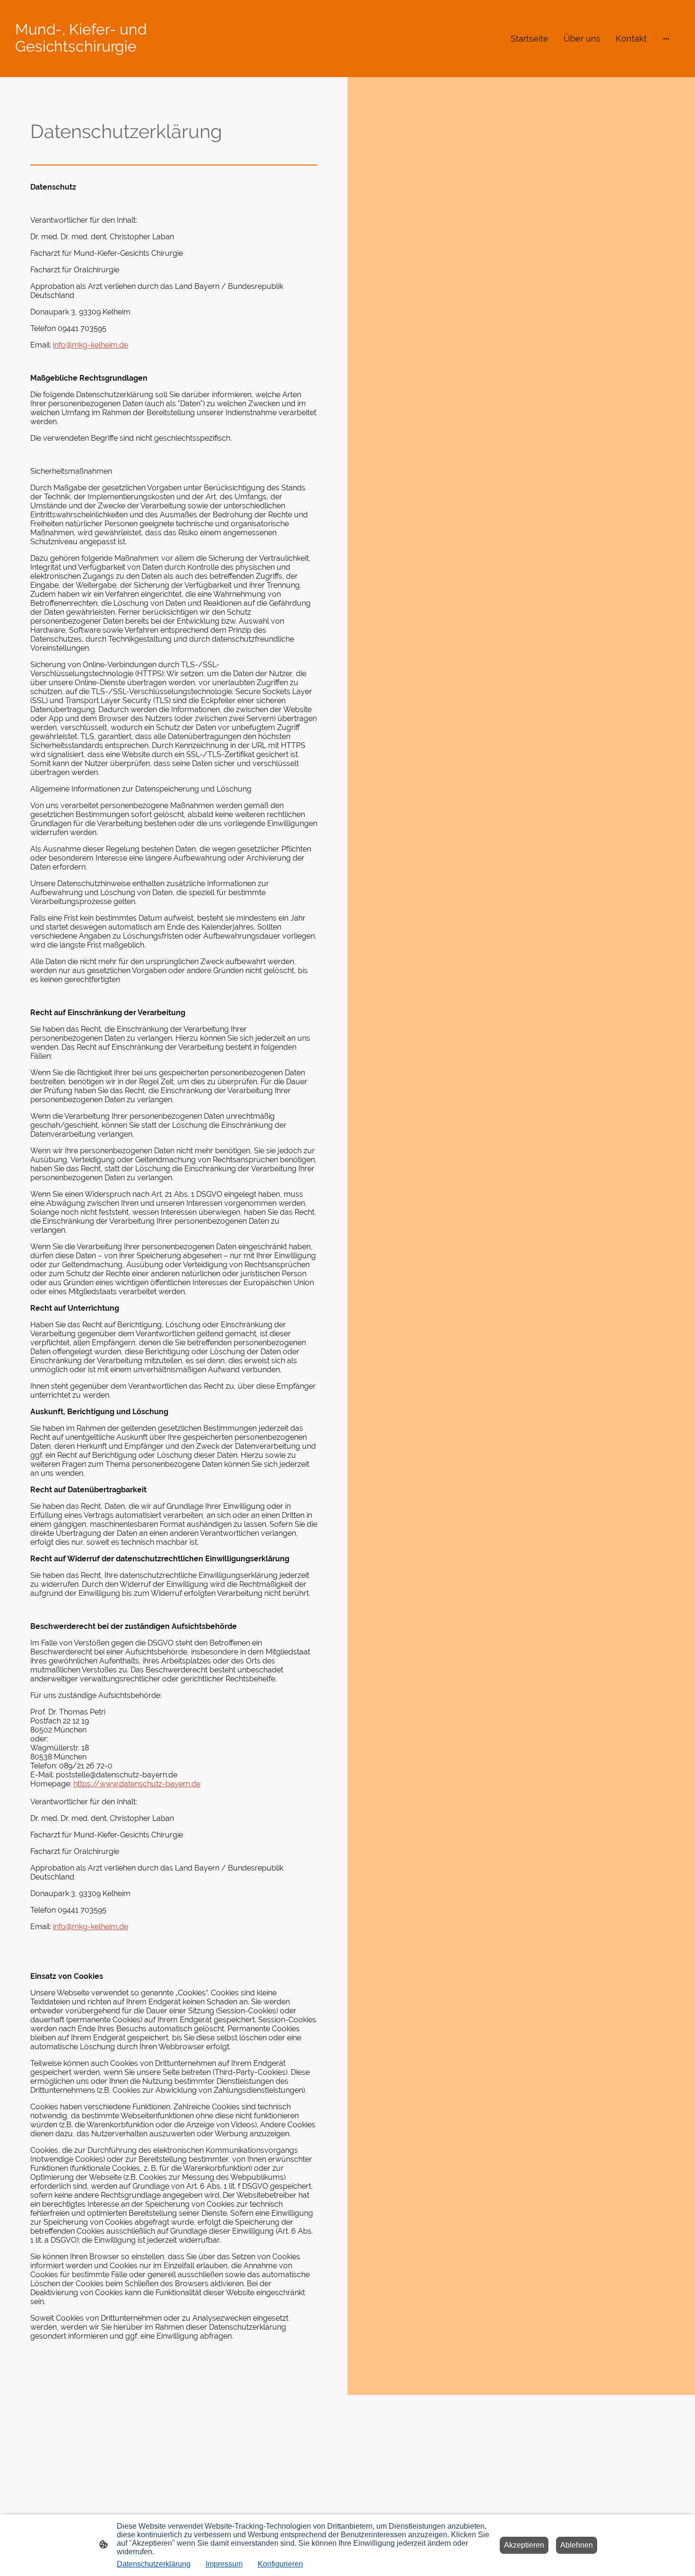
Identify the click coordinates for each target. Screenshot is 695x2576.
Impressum (224, 2564)
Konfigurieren (280, 2564)
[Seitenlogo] (121, 64)
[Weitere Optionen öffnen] (666, 39)
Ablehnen (577, 2545)
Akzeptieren (524, 2545)
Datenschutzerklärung (154, 2564)
